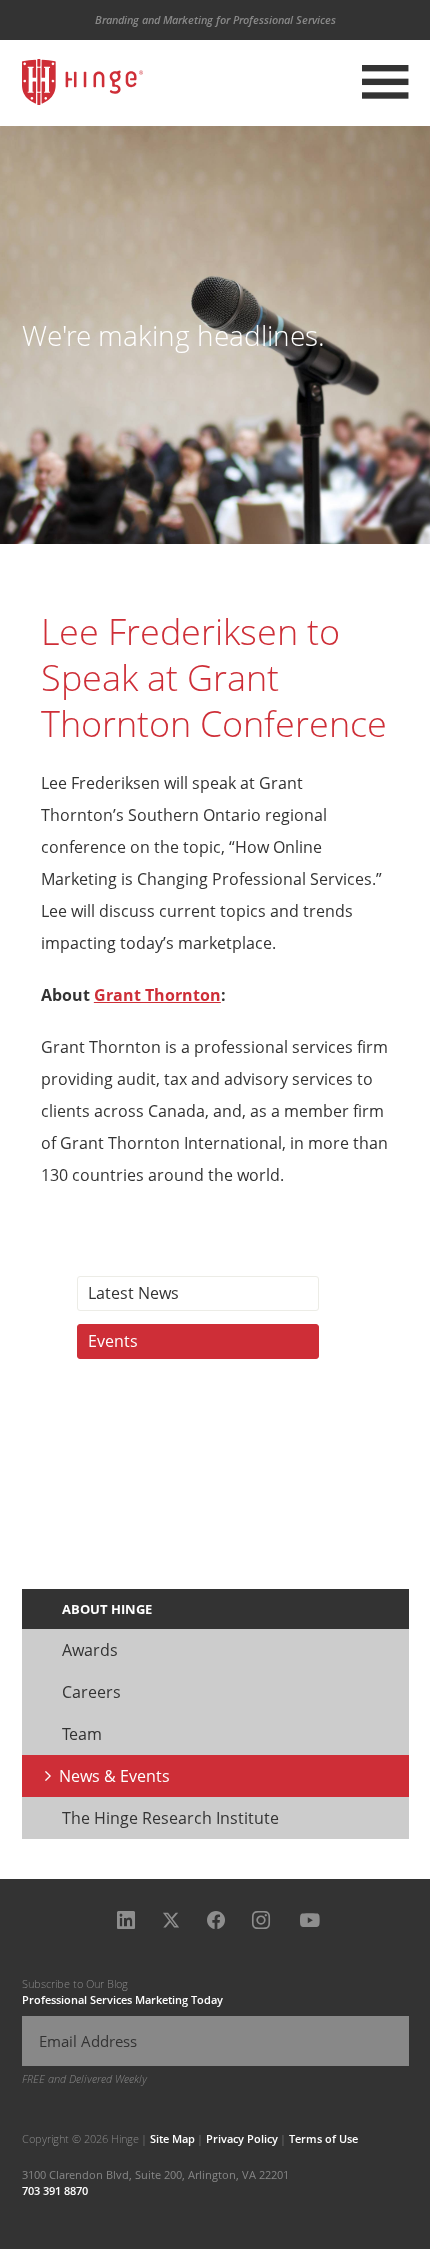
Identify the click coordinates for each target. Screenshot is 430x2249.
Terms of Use (323, 2138)
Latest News (133, 1293)
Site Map (172, 2138)
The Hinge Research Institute (170, 1818)
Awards (90, 1650)
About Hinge (107, 1609)
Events (113, 1341)
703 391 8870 (55, 2190)
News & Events (114, 1776)
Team (82, 1734)
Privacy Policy (242, 2138)
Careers (91, 1692)
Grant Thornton (157, 995)
